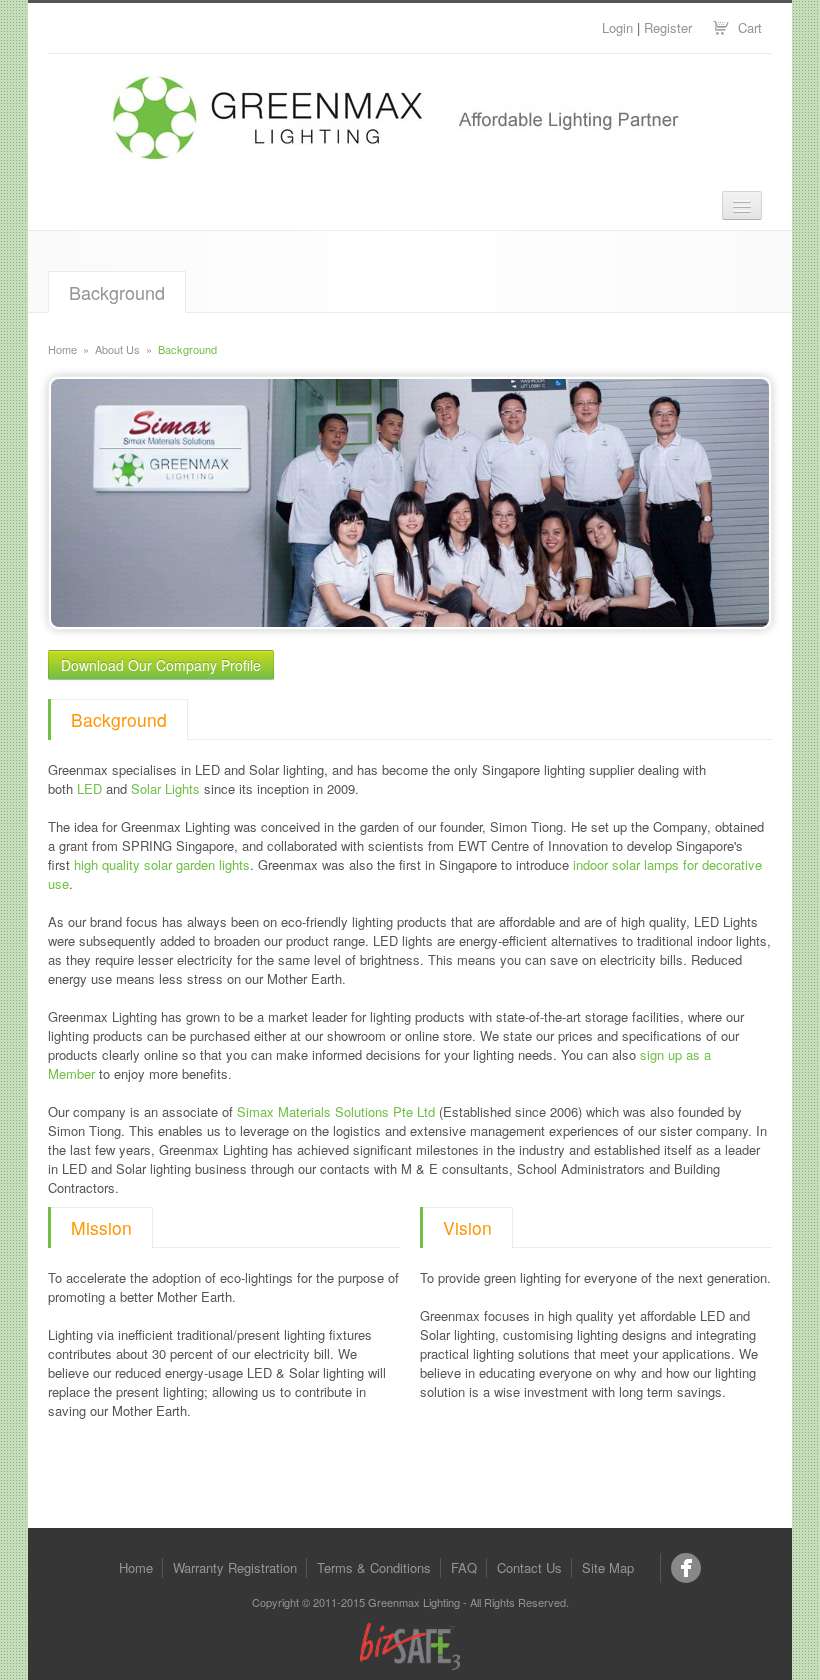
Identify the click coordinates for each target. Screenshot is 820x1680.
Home (62, 349)
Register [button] (668, 27)
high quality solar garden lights (162, 864)
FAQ (464, 1567)
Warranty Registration (235, 1567)
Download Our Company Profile (161, 665)
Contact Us (529, 1567)
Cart (750, 27)
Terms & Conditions (374, 1567)
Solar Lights (165, 788)
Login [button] (617, 27)
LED (89, 788)
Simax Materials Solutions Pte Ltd (336, 1111)
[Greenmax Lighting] (686, 1568)
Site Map (608, 1567)
